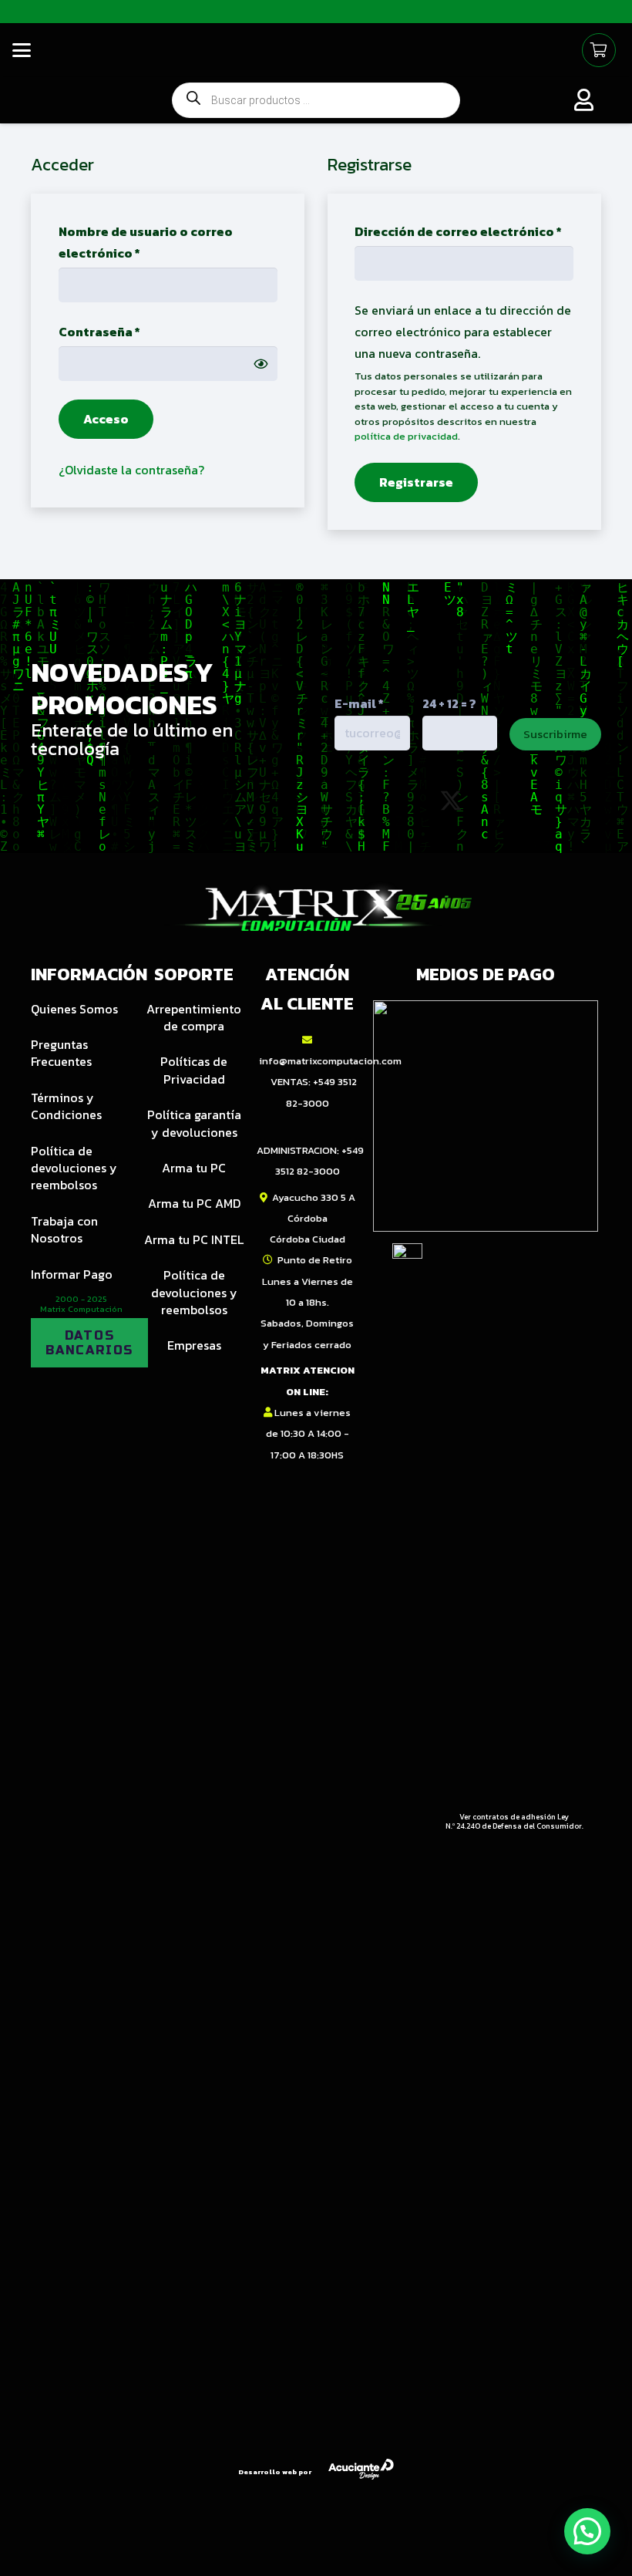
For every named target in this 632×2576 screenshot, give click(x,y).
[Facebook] (518, 801)
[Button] (584, 100)
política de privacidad (406, 436)
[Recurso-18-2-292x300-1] (486, 1116)
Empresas (194, 1345)
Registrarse (416, 482)
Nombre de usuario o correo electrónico (146, 242)
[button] (22, 50)
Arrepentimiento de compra (194, 1017)
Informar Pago (72, 1274)
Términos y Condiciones (66, 1106)
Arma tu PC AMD (194, 1203)
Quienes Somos (74, 1009)
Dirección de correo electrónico (464, 231)
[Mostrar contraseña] (261, 363)
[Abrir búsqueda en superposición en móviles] (316, 101)
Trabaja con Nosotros (64, 1229)
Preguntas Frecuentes (61, 1053)
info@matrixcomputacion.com (330, 1061)
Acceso (106, 419)
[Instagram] (383, 802)
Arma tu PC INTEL (194, 1239)
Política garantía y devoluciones (194, 1123)
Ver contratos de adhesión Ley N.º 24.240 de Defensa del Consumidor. (514, 1821)
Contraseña (135, 331)
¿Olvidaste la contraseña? (131, 470)
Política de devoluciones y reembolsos (74, 1168)
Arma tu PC (194, 1168)
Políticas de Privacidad (194, 1070)
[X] (451, 801)
